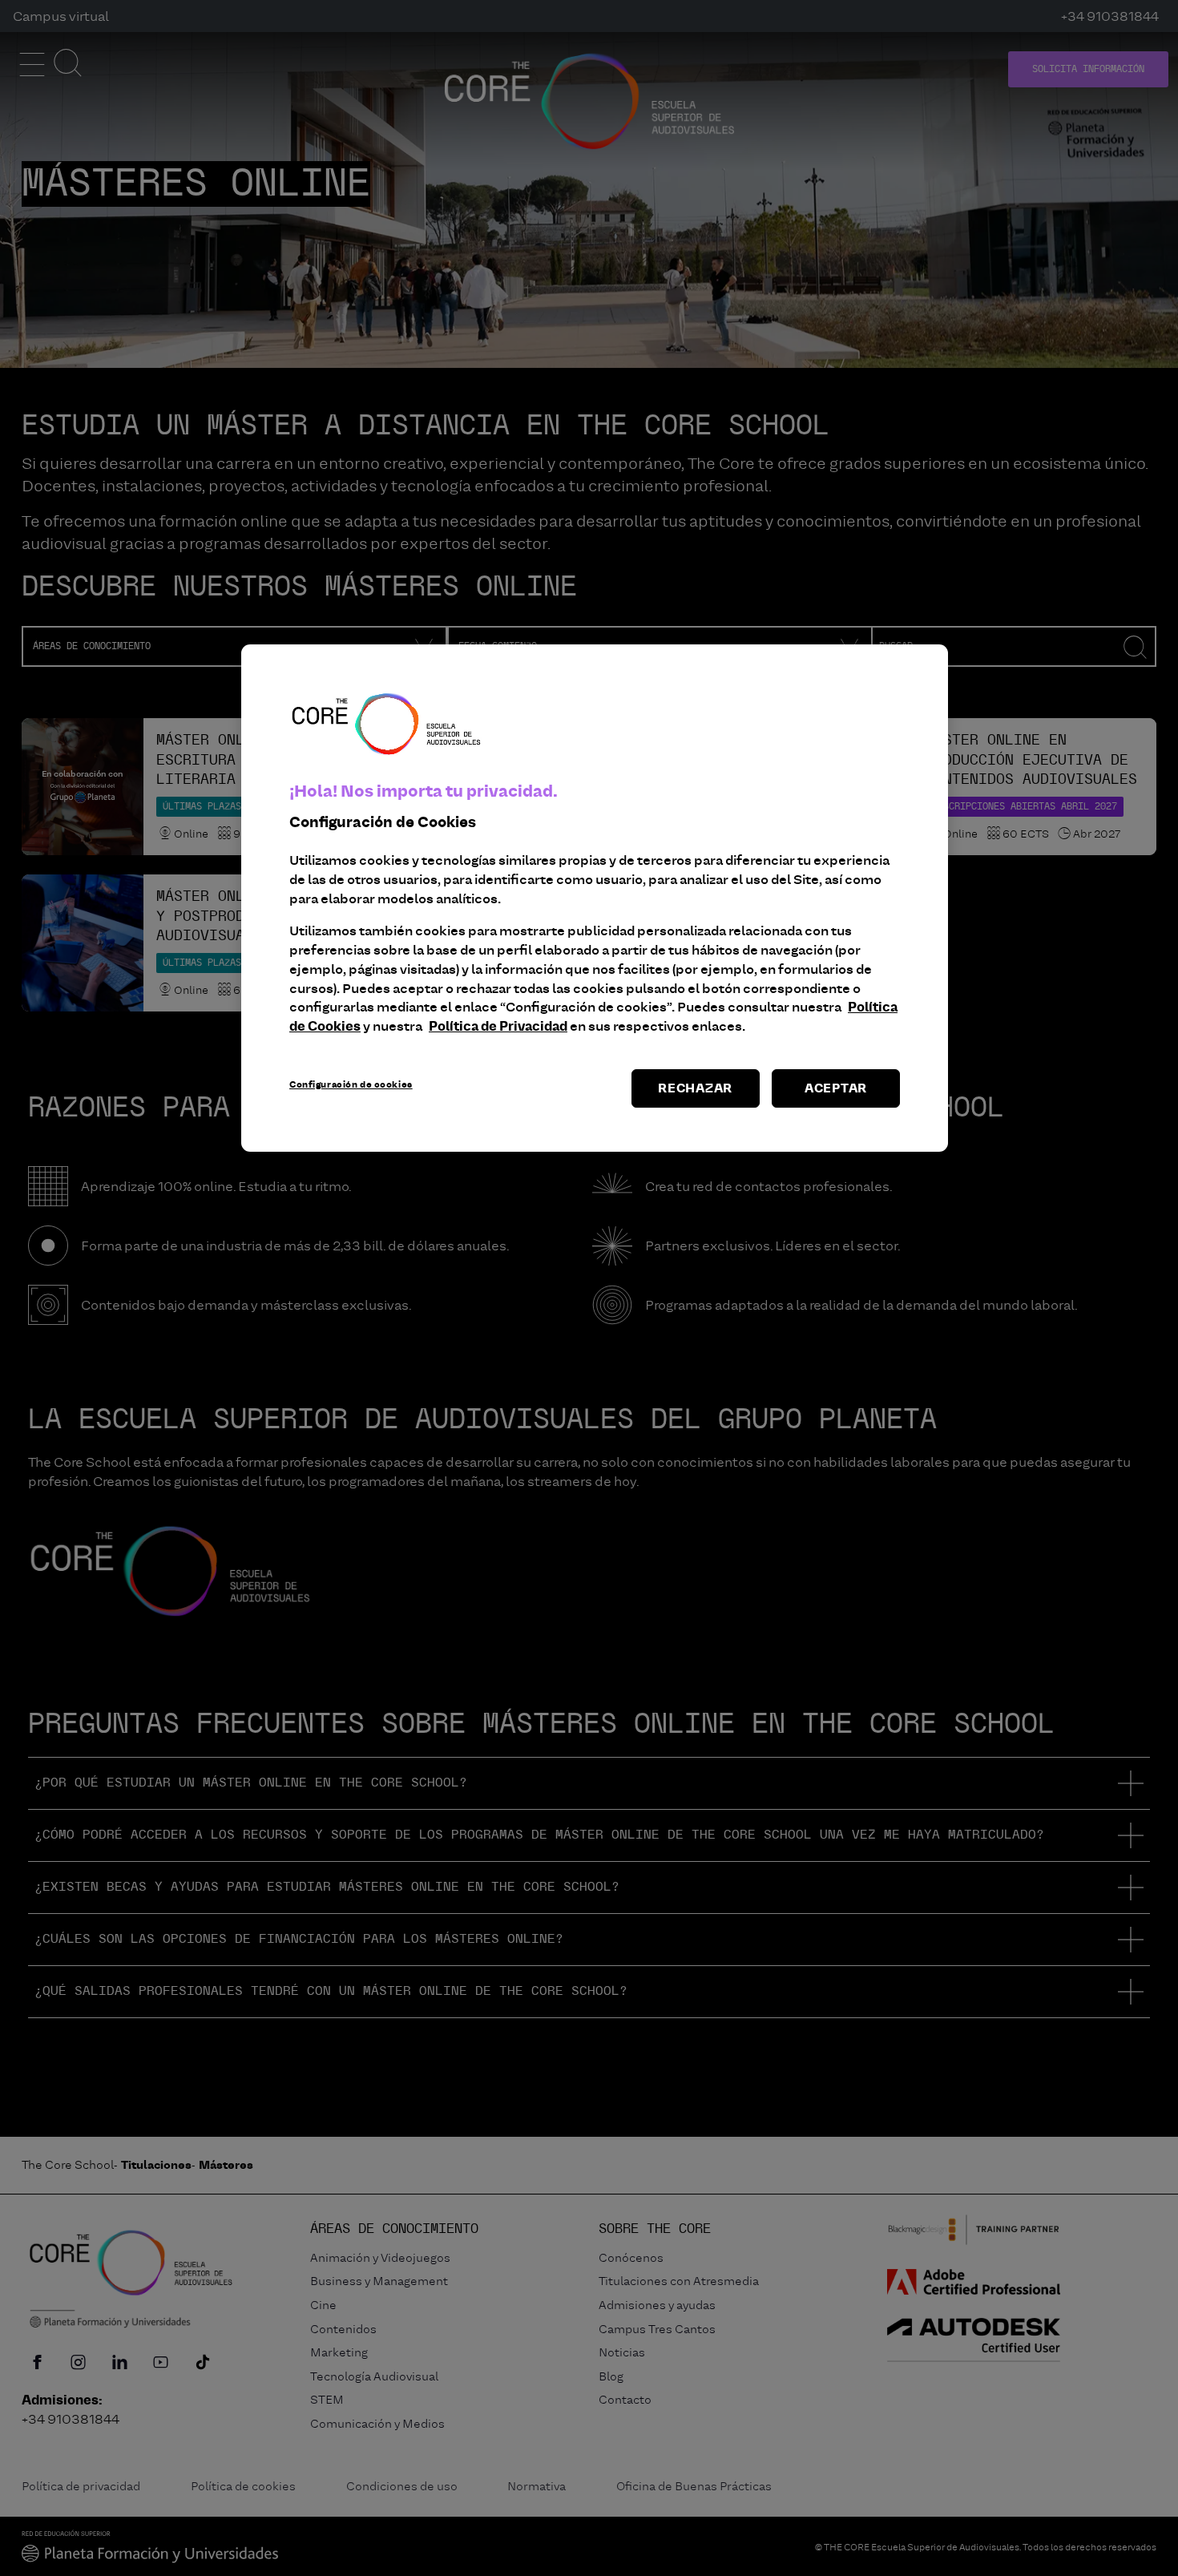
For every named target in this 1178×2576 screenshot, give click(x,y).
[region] (595, 898)
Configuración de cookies (351, 1084)
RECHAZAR (695, 1088)
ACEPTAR (836, 1088)
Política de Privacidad (498, 1026)
